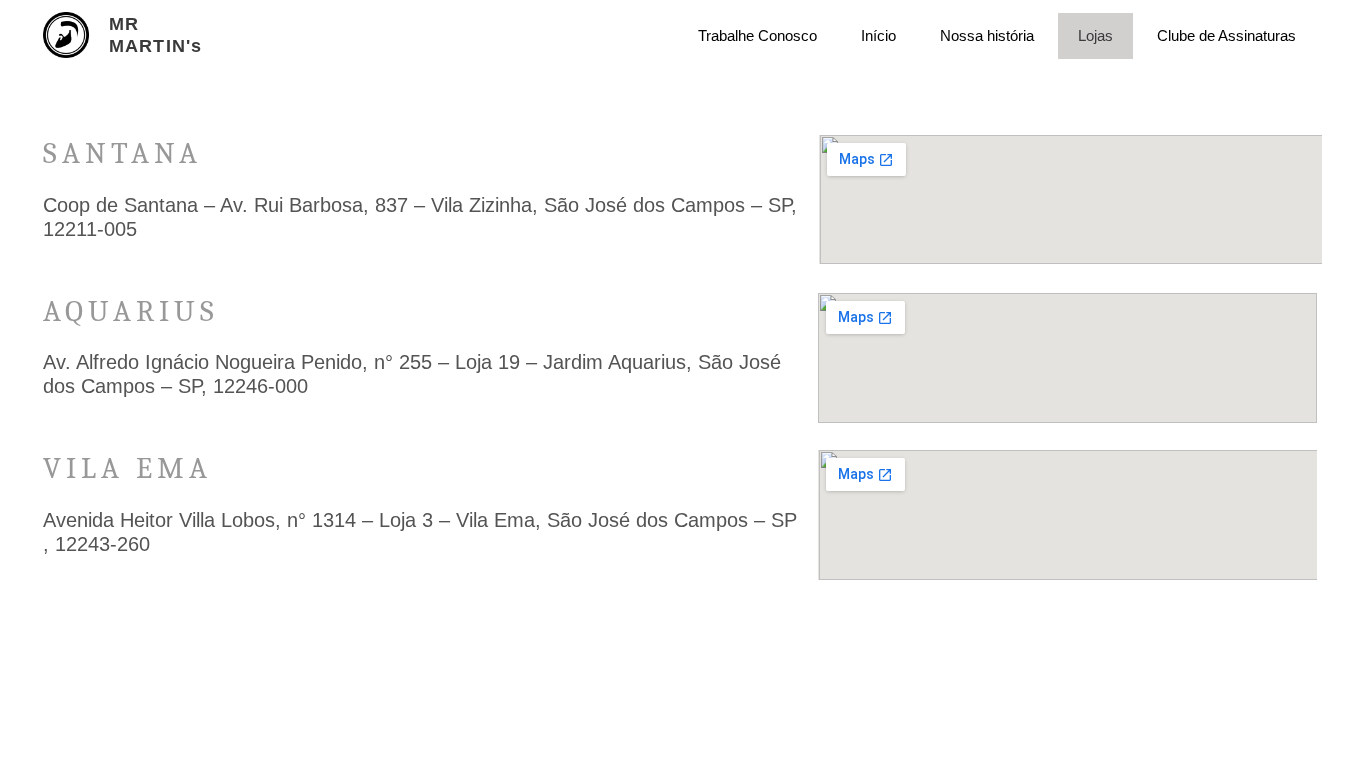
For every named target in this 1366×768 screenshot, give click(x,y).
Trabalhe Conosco (757, 35)
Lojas (1095, 35)
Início (878, 35)
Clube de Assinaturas (1226, 35)
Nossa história (987, 35)
